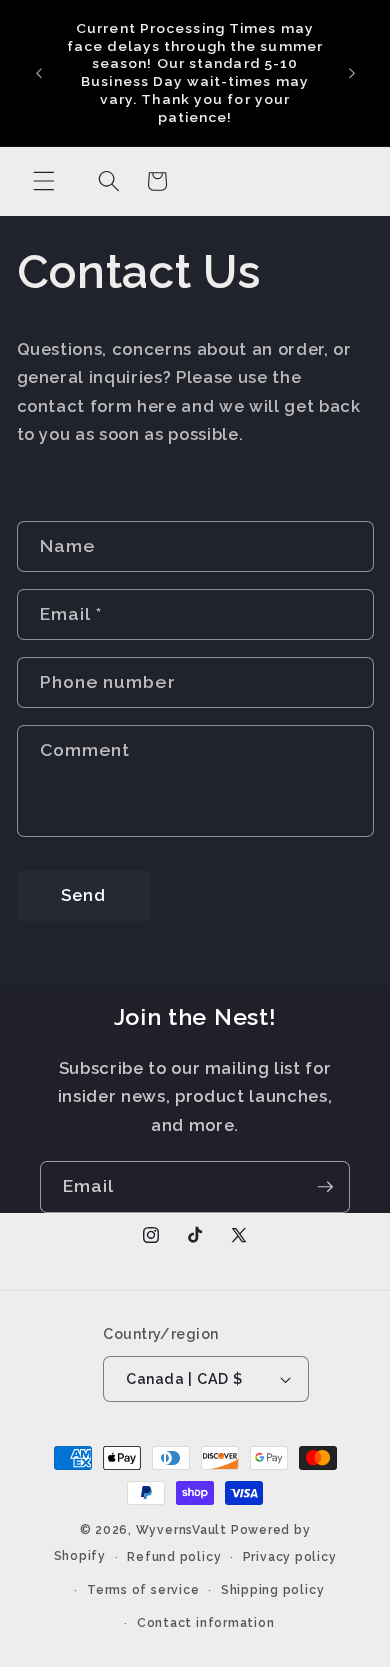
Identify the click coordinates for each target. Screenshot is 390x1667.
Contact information (206, 1623)
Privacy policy (290, 1557)
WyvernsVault (183, 1530)
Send (83, 895)
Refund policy (174, 1557)
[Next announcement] (352, 73)
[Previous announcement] (39, 73)
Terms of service (143, 1590)
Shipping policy (273, 1590)
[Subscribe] (325, 1187)
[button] (44, 181)
